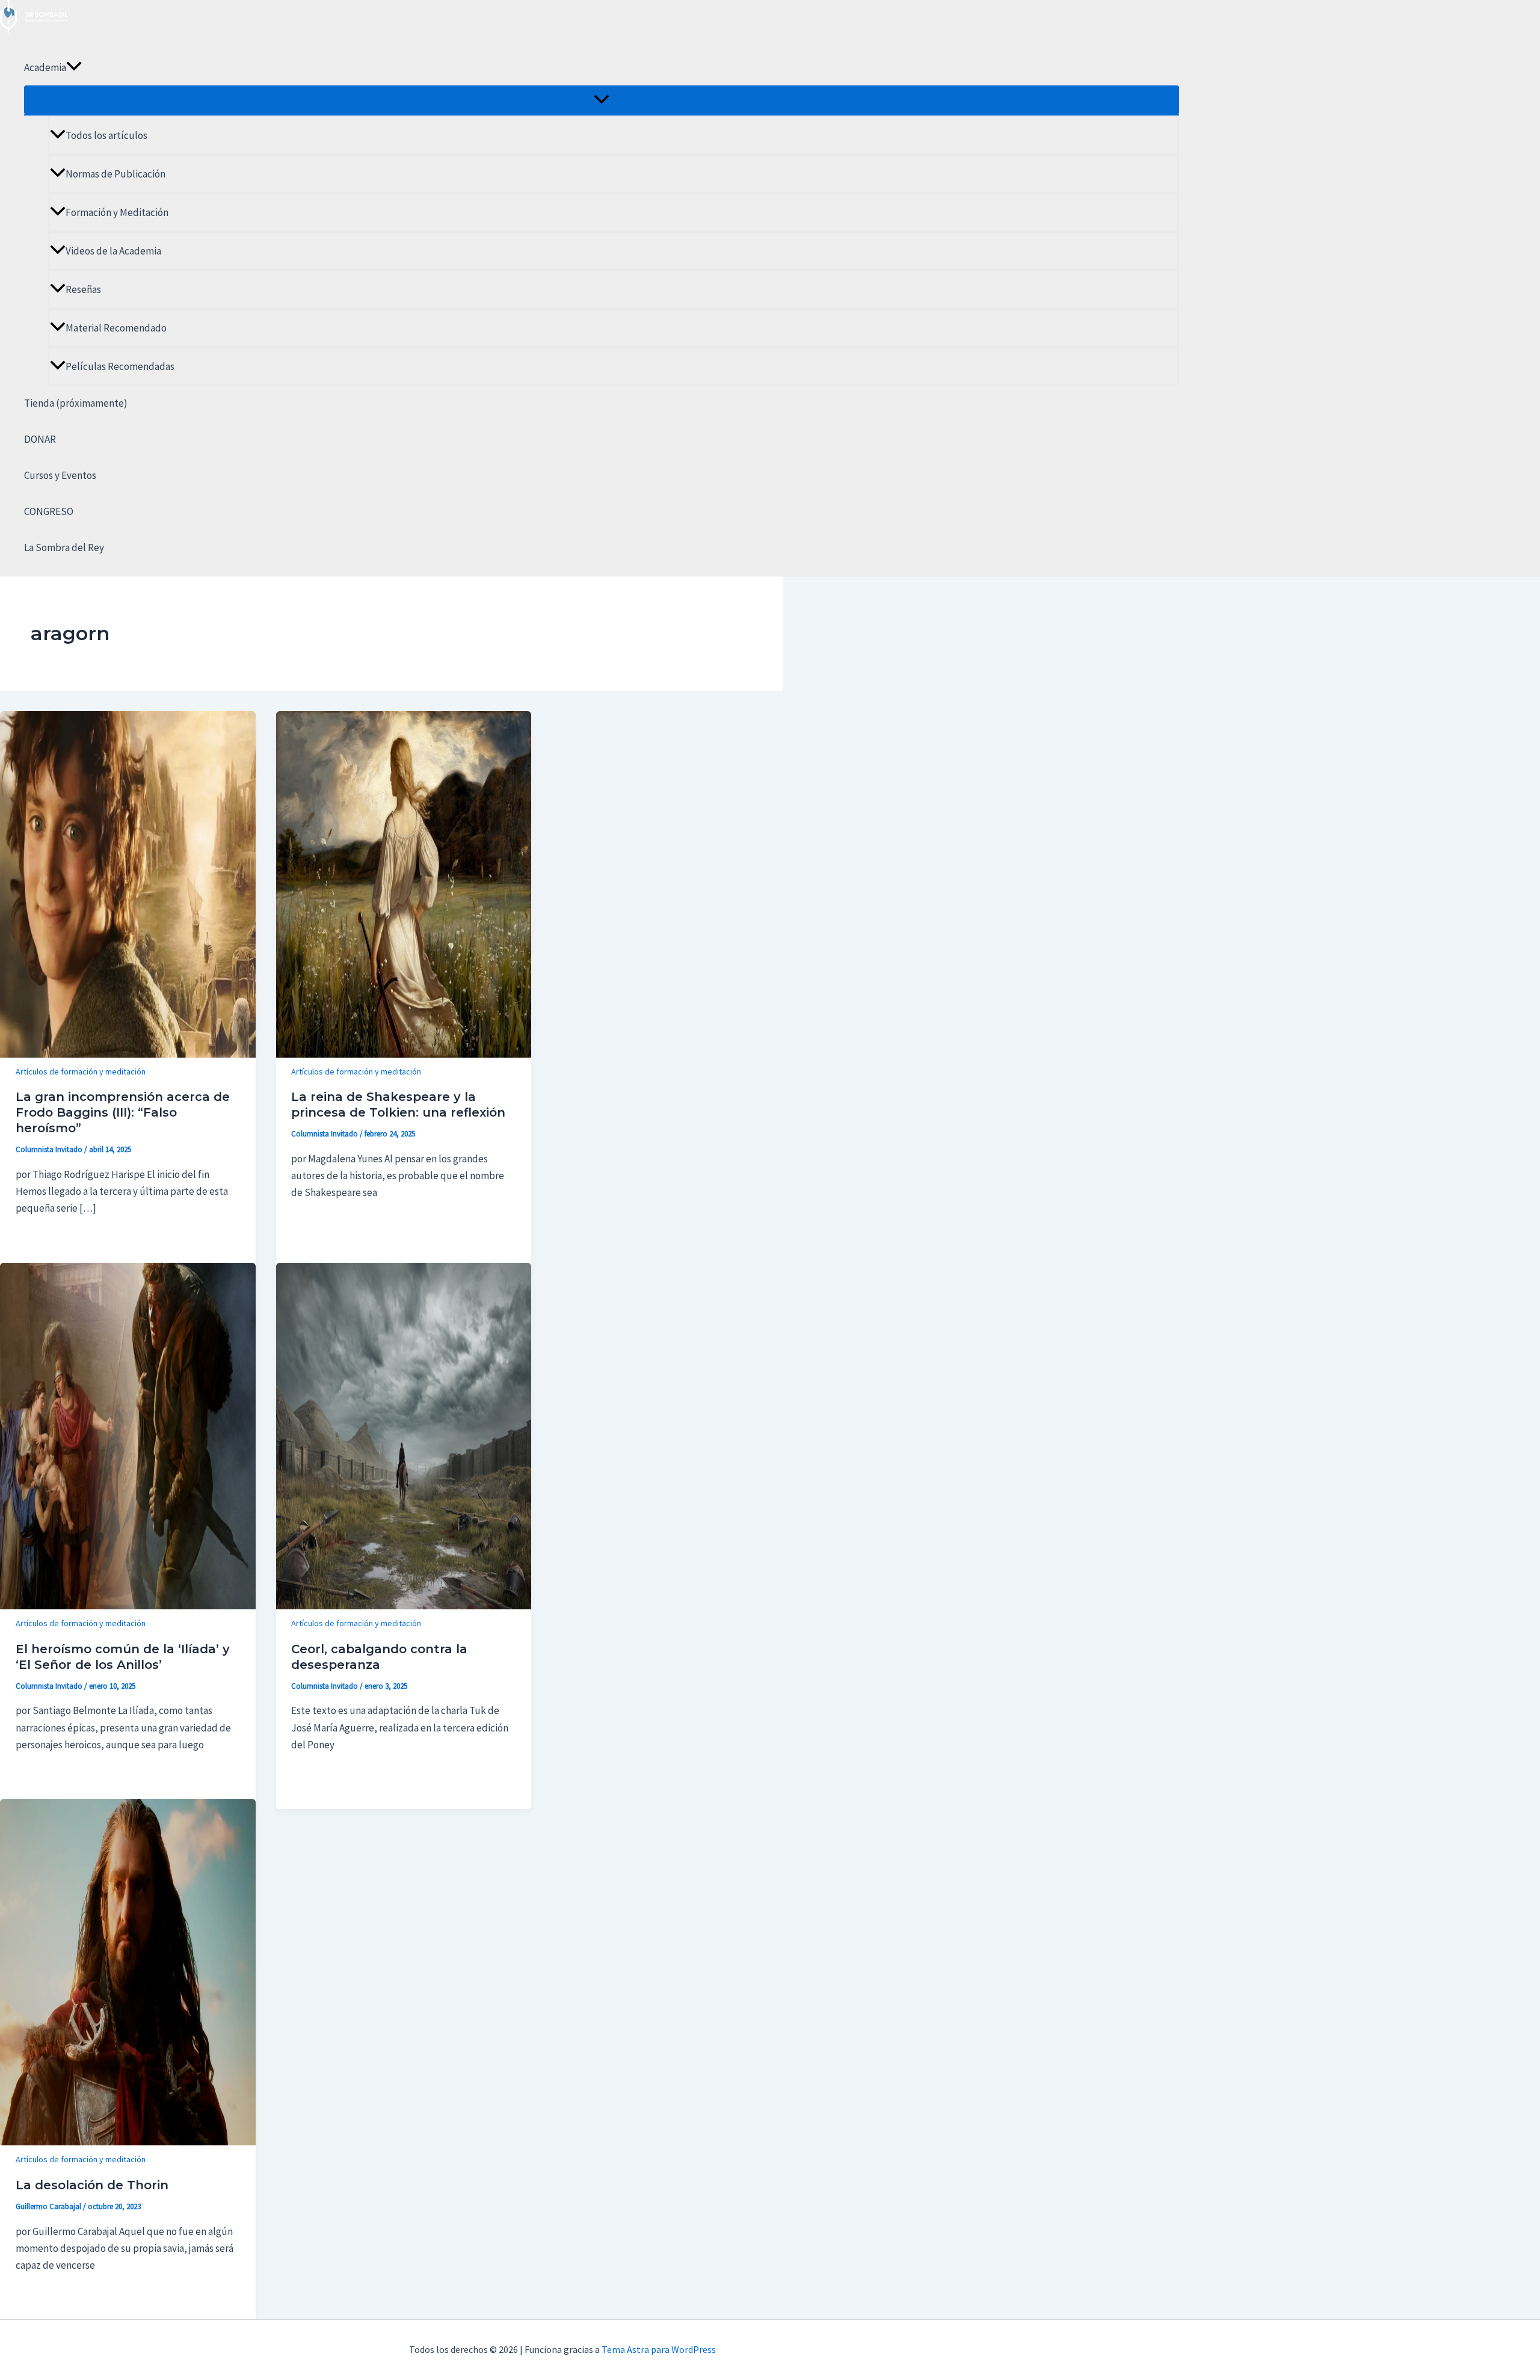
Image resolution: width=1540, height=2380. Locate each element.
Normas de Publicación (115, 174)
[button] (74, 67)
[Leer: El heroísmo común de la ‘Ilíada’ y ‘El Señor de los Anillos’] (128, 1606)
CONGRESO (49, 511)
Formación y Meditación (117, 212)
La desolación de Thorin (92, 2185)
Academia (45, 67)
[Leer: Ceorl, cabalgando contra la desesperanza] (404, 1606)
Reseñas (83, 289)
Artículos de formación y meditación (81, 1071)
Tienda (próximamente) (76, 403)
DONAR (40, 439)
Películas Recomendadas (120, 366)
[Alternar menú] (602, 100)
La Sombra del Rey (64, 547)
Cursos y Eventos (60, 475)
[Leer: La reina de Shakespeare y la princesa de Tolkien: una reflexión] (404, 1054)
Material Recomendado (116, 328)
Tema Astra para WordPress (659, 2349)
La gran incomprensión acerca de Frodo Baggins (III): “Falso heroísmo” (123, 1112)
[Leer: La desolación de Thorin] (128, 2142)
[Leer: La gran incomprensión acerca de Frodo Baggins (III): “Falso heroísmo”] (128, 1054)
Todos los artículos (106, 135)
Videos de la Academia (113, 251)
